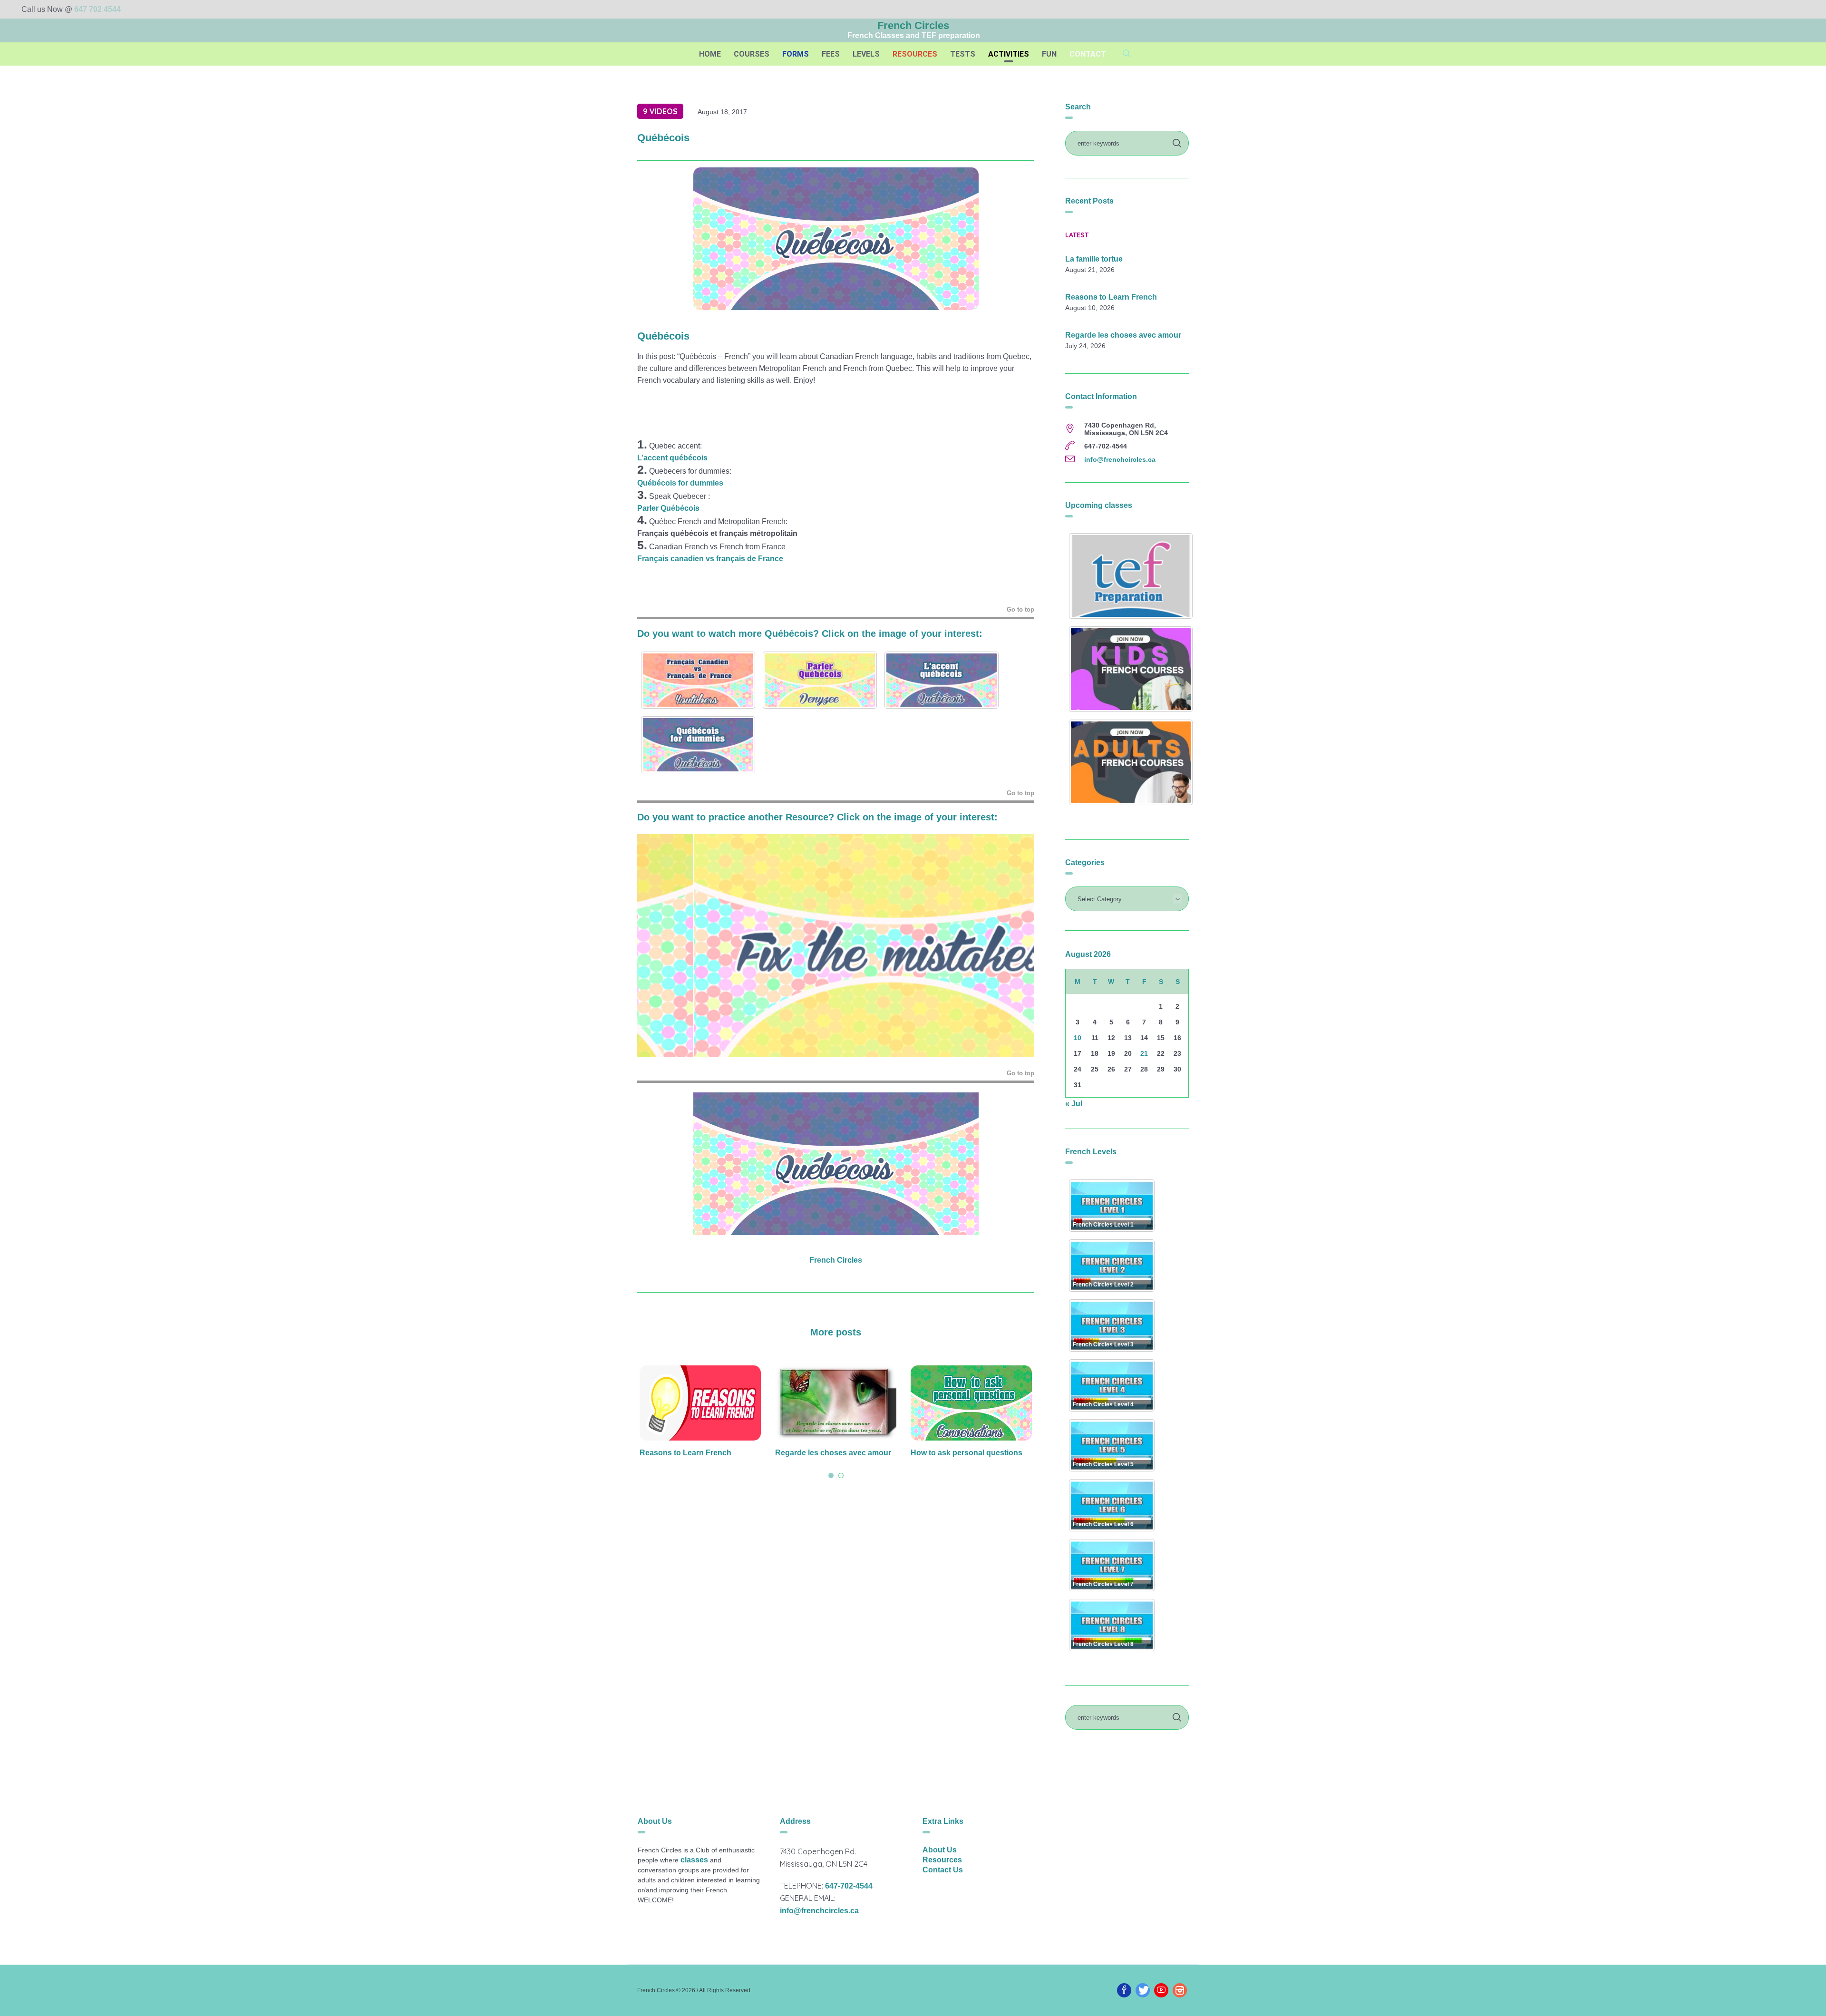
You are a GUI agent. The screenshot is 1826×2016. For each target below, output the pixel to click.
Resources (942, 1860)
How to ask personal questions (831, 1453)
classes (694, 1860)
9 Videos (660, 111)
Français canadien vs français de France (710, 559)
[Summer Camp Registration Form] (971, 1403)
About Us (940, 1850)
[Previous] (657, 945)
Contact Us (943, 1870)
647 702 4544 (97, 9)
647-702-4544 (849, 1886)
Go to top (1020, 609)
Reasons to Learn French (1111, 297)
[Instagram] (1180, 1990)
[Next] (1014, 945)
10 (1078, 1038)
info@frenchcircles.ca (1120, 459)
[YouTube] (1161, 1990)
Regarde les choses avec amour (698, 1453)
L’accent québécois (672, 458)
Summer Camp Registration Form (971, 1453)
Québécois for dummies (680, 483)
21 (1144, 1053)
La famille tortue (1094, 259)
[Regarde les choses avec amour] (700, 1403)
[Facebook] (1124, 1990)
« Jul (1074, 1104)
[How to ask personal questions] (836, 1403)
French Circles (836, 1260)
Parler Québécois (668, 508)
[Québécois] (836, 238)
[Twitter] (1143, 1990)
